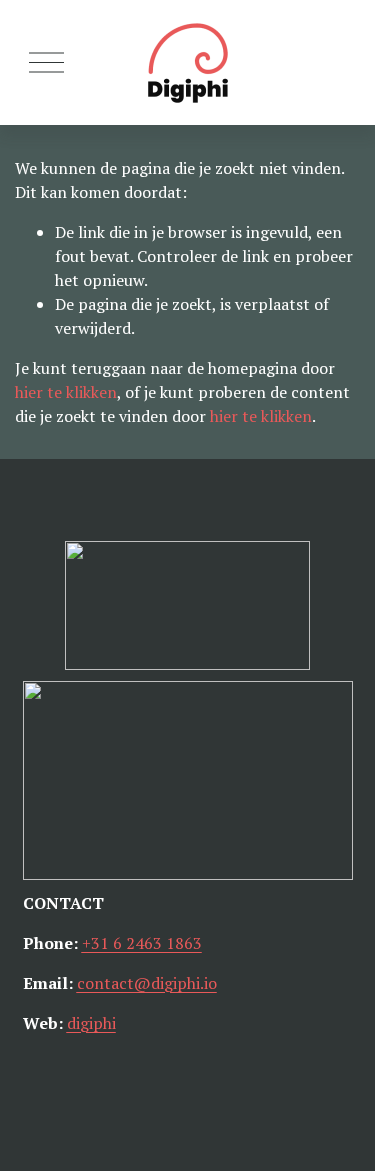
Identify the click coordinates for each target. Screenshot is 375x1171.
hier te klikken (66, 392)
